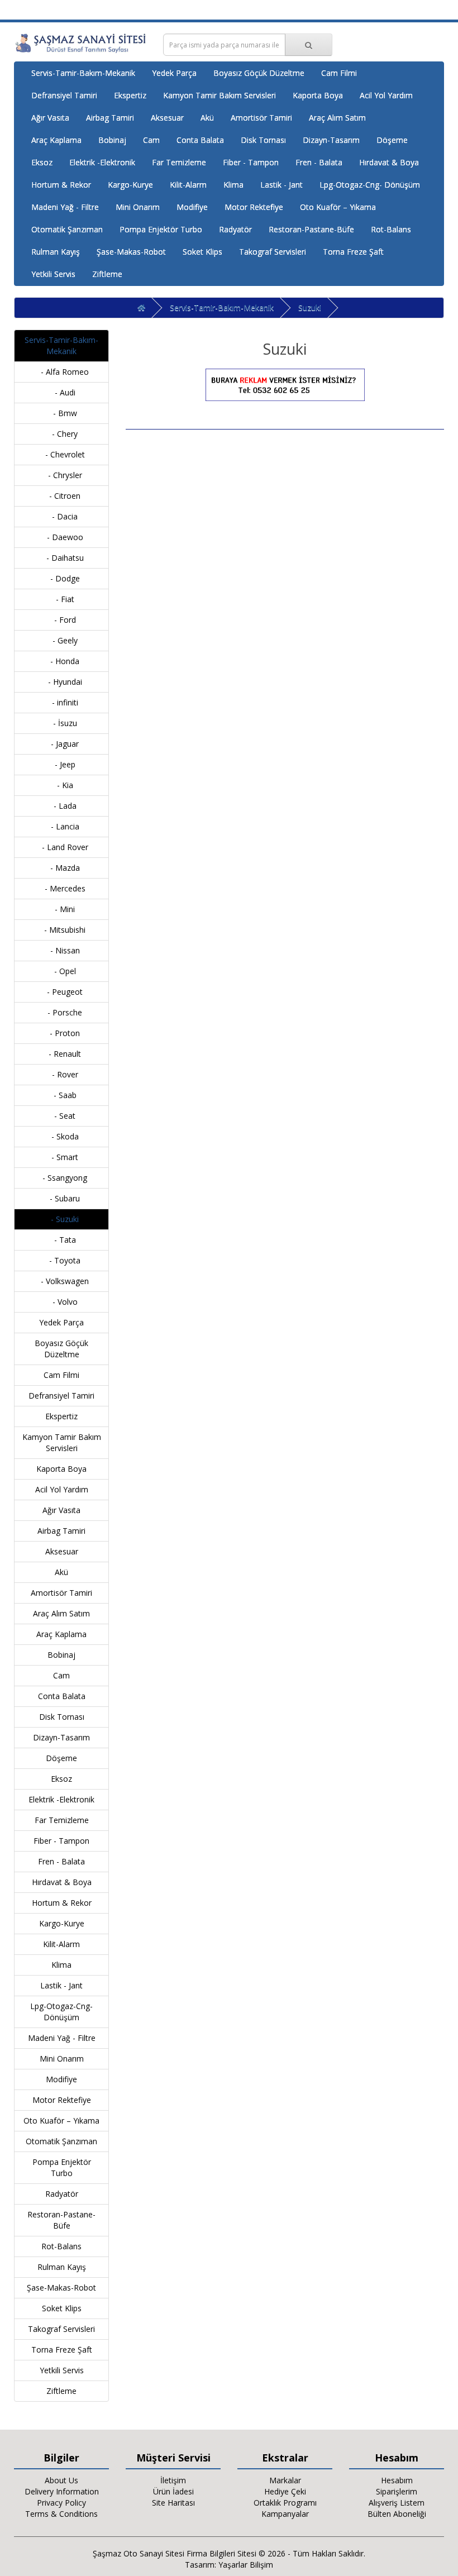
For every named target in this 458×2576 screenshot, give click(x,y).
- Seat (61, 1116)
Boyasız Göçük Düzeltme (259, 73)
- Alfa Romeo (61, 372)
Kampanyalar (285, 2514)
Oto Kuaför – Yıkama (338, 207)
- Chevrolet (62, 454)
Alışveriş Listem (397, 2503)
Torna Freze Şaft (353, 252)
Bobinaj (112, 140)
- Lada (62, 806)
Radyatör (235, 229)
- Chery (61, 434)
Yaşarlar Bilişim (246, 2565)
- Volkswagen (61, 1281)
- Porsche (61, 1012)
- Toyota (61, 1260)
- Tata (62, 1240)
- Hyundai (62, 682)
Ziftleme (107, 274)
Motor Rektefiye (254, 207)
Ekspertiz (130, 95)
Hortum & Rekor (61, 185)
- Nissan (62, 950)
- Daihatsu (62, 558)
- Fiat (62, 599)
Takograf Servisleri (273, 252)
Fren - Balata (319, 162)
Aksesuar (167, 118)
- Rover (62, 1074)
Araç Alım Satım (337, 118)
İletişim (173, 2480)
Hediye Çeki (285, 2491)
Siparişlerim (397, 2491)
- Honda (61, 661)
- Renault (61, 1054)
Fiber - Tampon (251, 162)
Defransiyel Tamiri (64, 95)
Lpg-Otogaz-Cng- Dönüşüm (370, 185)
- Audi (62, 392)
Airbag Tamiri (110, 118)
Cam (151, 140)
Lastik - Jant (282, 185)
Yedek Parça (174, 73)
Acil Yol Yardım (386, 95)
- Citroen (61, 496)
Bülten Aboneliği (397, 2514)
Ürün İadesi (173, 2491)
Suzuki (310, 307)
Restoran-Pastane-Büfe (311, 229)
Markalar (285, 2480)
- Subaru (61, 1198)
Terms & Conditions (61, 2514)
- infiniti (62, 702)
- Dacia (61, 516)
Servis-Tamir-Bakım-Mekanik (83, 73)
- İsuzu (62, 723)
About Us (61, 2480)
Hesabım (397, 2480)
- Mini (61, 909)
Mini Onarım (138, 207)
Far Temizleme (179, 162)
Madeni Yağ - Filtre (65, 207)
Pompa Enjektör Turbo (161, 229)
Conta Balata (200, 140)
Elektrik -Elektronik (102, 162)
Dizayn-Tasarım (331, 140)
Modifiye (192, 207)
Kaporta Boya (318, 95)
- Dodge (62, 578)
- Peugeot (61, 992)
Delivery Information (62, 2491)
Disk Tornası (263, 140)
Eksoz (42, 162)
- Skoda (62, 1136)
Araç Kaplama (56, 140)
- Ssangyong (61, 1178)
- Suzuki (61, 1219)
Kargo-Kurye (130, 185)
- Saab (62, 1095)
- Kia (62, 785)
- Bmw (62, 413)
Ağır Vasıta (50, 118)
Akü (207, 118)
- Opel (62, 971)
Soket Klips (202, 252)
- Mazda (62, 868)
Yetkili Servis (53, 274)
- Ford (62, 620)
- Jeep (62, 764)
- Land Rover (62, 847)
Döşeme (392, 140)
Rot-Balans (391, 229)
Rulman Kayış (56, 252)
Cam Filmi (339, 73)
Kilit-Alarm (188, 185)
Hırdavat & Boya (389, 162)
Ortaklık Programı (285, 2503)
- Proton (61, 1033)
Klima (233, 185)
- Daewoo (62, 537)
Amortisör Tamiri (261, 118)
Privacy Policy (61, 2503)
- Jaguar (61, 744)
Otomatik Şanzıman (67, 229)
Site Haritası (173, 2503)
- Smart (61, 1157)
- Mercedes (62, 888)
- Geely (62, 640)
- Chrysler (62, 475)
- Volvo (62, 1302)
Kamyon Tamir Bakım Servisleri (220, 95)
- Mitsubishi (61, 930)
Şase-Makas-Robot (131, 252)
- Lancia (62, 826)
